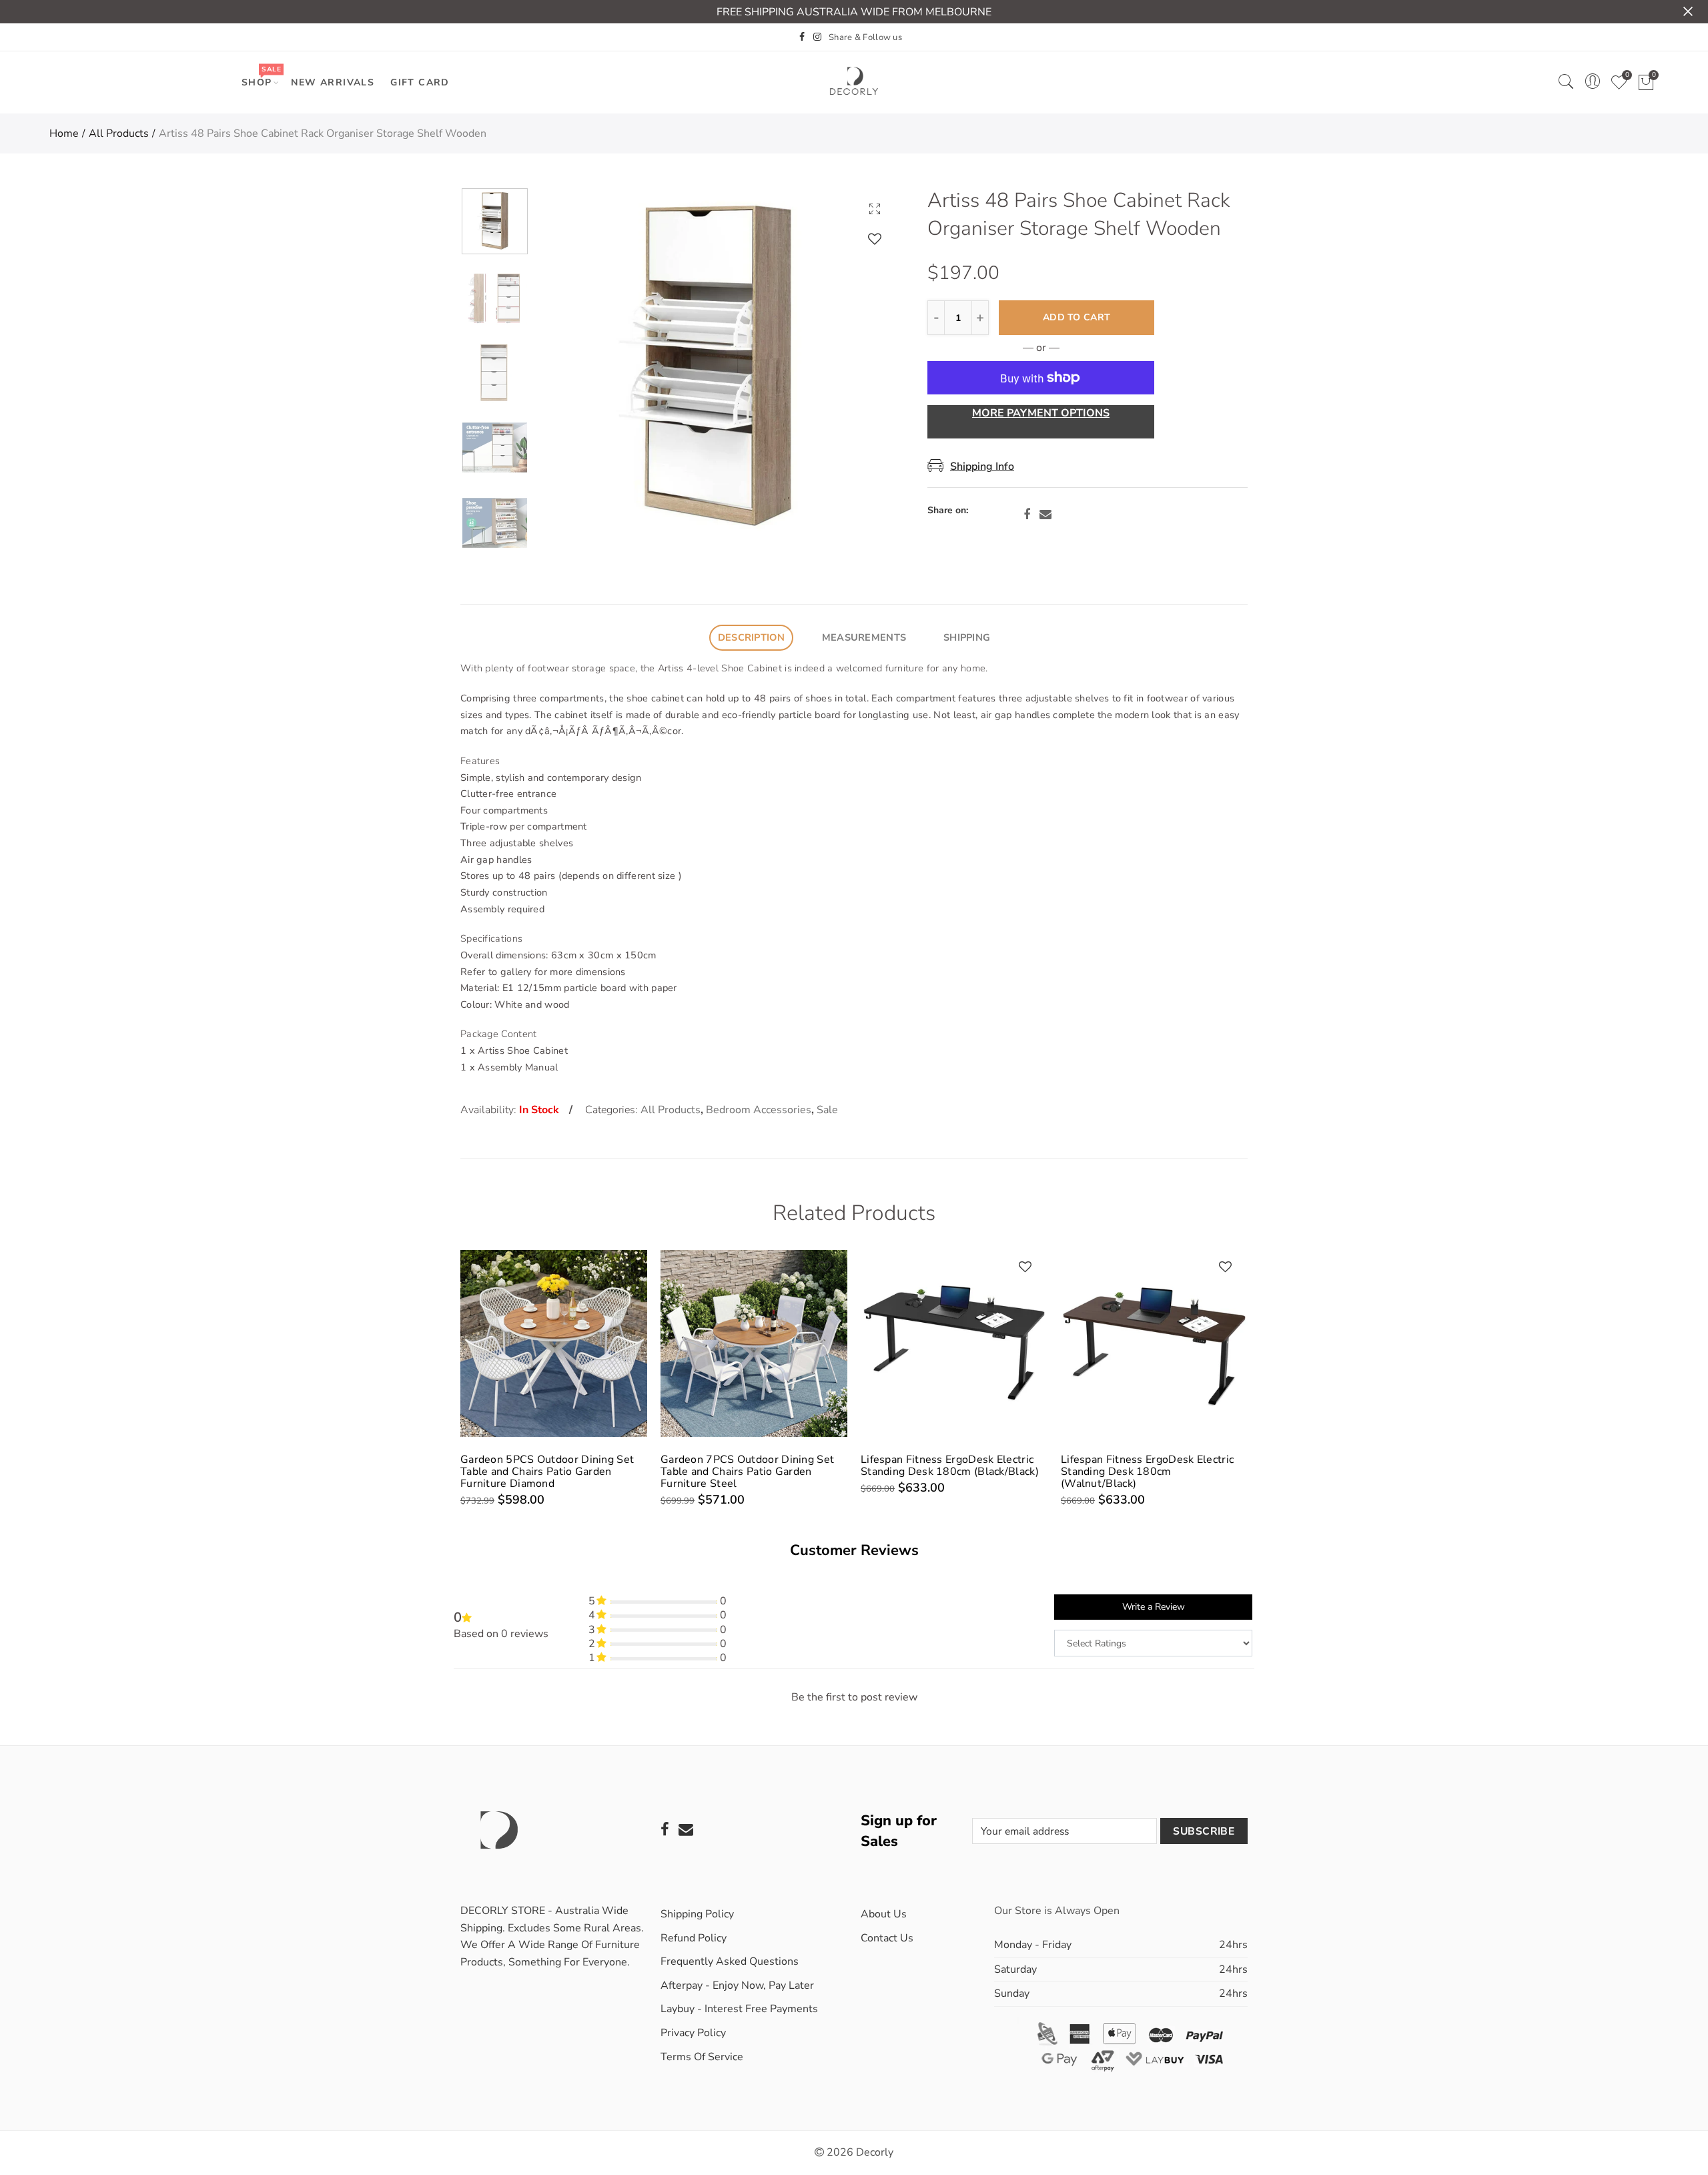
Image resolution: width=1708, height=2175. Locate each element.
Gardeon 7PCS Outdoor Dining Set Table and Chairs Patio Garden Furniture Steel (747, 1472)
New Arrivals (333, 82)
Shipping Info (982, 467)
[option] (717, 368)
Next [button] (862, 368)
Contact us (887, 1938)
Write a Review (1154, 1607)
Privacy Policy (693, 2033)
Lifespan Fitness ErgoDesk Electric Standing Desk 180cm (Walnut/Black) (1147, 1472)
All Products (119, 133)
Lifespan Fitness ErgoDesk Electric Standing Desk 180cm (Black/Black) (950, 1466)
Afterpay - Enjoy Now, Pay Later (737, 1985)
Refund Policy (694, 1938)
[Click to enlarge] (875, 209)
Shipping (967, 637)
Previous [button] (571, 368)
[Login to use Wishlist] (875, 239)
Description (751, 637)
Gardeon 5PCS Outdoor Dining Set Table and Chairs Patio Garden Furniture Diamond (547, 1472)
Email (1045, 515)
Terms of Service (702, 2057)
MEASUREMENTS (864, 637)
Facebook (1027, 515)
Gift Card (420, 82)
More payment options (1041, 413)
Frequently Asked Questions (730, 1961)
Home (64, 133)
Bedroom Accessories (759, 1110)
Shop (261, 76)
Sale (827, 1110)
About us (884, 1914)
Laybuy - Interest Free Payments (739, 2009)
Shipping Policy (697, 1914)
